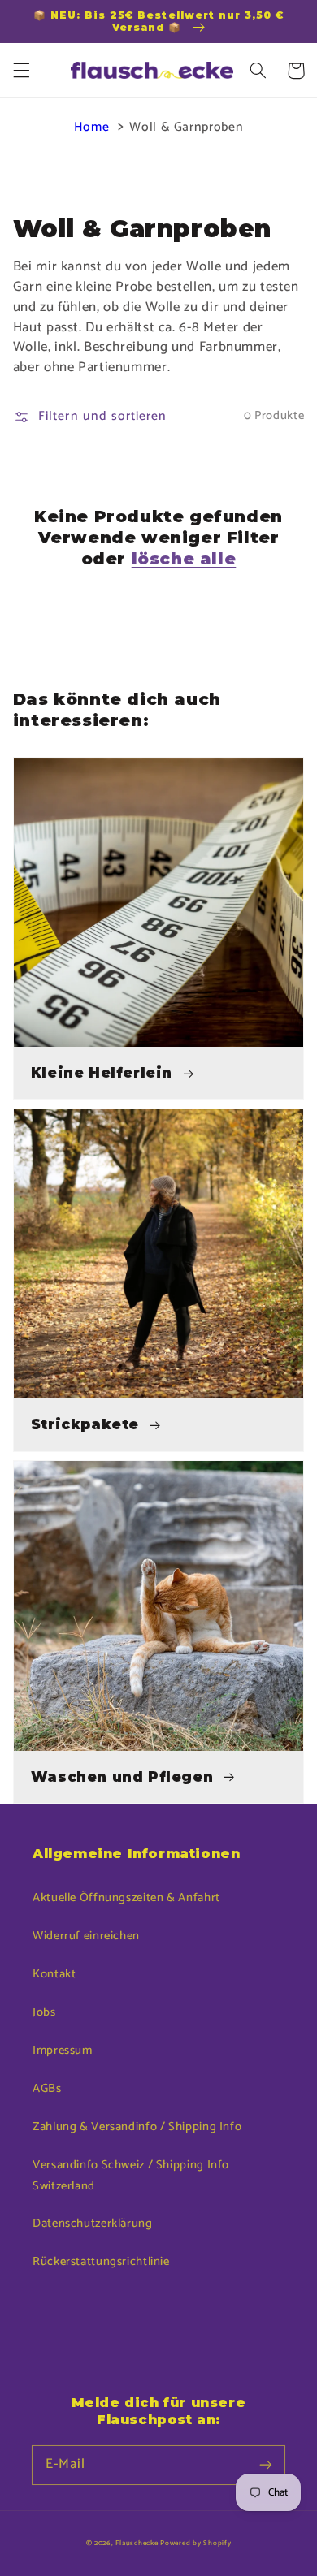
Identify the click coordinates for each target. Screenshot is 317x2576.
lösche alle (184, 559)
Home (92, 128)
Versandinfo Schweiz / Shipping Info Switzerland (131, 2176)
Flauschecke (137, 2543)
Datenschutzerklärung (93, 2224)
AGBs (47, 2089)
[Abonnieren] (266, 2465)
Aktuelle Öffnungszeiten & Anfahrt (126, 1898)
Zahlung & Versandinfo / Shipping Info (137, 2127)
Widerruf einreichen (86, 1936)
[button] (21, 71)
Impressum (63, 2051)
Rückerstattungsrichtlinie (101, 2262)
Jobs (44, 2012)
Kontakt (54, 1974)
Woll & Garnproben (186, 128)
